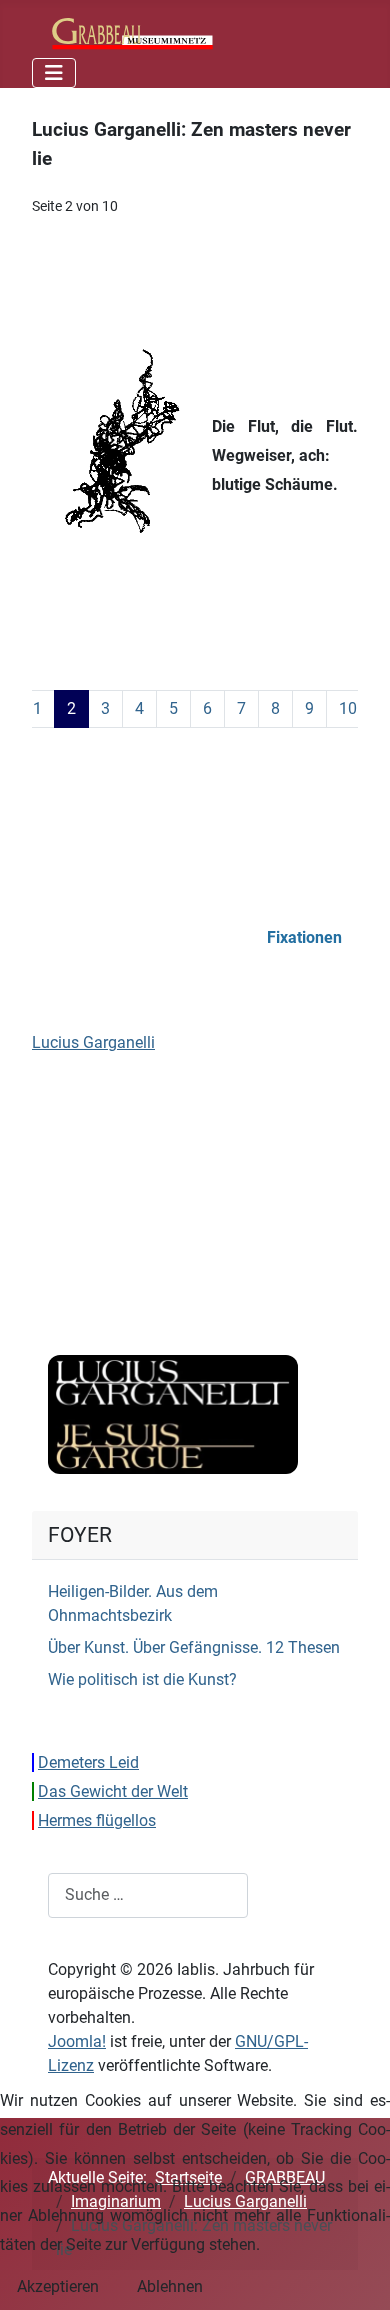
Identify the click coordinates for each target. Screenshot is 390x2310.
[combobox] (148, 1895)
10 (348, 708)
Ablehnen (170, 2286)
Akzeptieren (58, 2286)
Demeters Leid (88, 1762)
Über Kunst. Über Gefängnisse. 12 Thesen (194, 1647)
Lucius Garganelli (93, 1042)
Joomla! (77, 2041)
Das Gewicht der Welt (113, 1791)
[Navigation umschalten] (54, 73)
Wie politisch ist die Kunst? (142, 1679)
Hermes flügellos (97, 1820)
